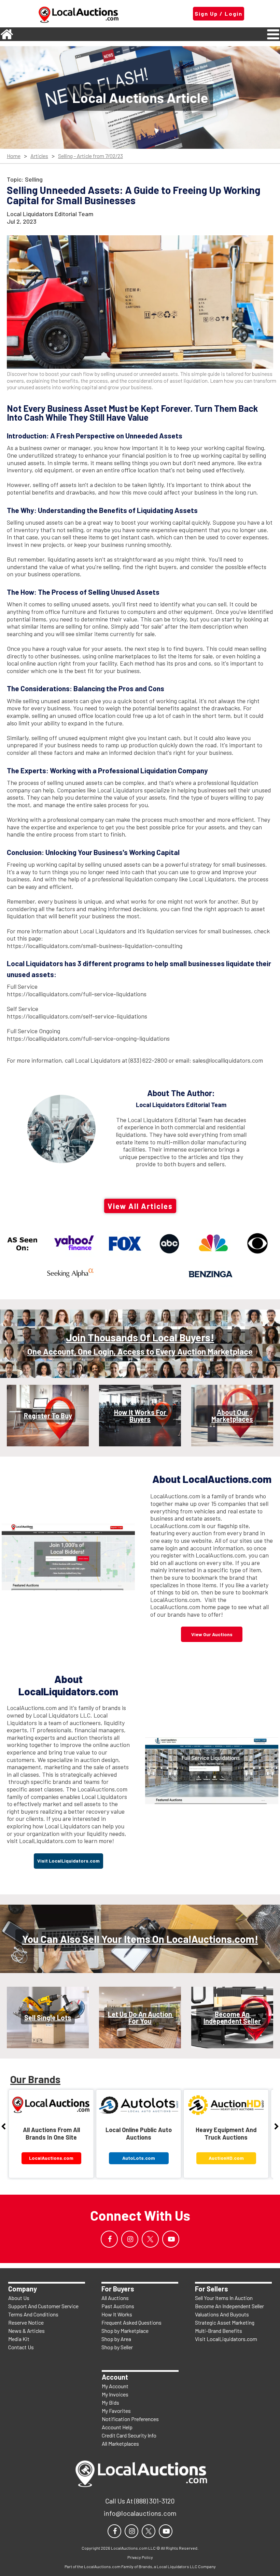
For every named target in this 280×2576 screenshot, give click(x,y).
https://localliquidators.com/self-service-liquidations (77, 1016)
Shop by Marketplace (125, 2331)
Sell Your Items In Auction (224, 2298)
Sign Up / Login (219, 14)
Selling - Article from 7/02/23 (90, 156)
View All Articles (140, 1206)
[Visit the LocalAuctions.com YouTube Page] (171, 2239)
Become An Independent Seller (229, 2306)
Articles (39, 156)
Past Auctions (118, 2306)
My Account (115, 2386)
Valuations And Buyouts (222, 2314)
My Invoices (115, 2394)
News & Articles (26, 2331)
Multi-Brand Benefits (219, 2331)
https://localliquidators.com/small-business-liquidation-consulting (95, 946)
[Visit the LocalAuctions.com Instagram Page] (130, 2239)
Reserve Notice (26, 2322)
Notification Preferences (130, 2419)
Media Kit (19, 2339)
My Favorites (116, 2411)
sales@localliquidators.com (228, 1060)
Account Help (117, 2427)
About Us (19, 2298)
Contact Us (21, 2347)
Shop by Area (116, 2339)
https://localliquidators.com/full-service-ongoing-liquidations (88, 1038)
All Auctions (115, 2298)
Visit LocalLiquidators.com (226, 2339)
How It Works (117, 2314)
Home (14, 156)
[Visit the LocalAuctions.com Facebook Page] (109, 2239)
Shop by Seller (117, 2347)
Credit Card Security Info (129, 2435)
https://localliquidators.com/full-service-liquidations (77, 994)
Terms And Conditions (33, 2314)
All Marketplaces (120, 2443)
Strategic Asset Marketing (225, 2322)
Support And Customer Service (43, 2306)
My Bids (110, 2402)
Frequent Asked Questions (131, 2322)
